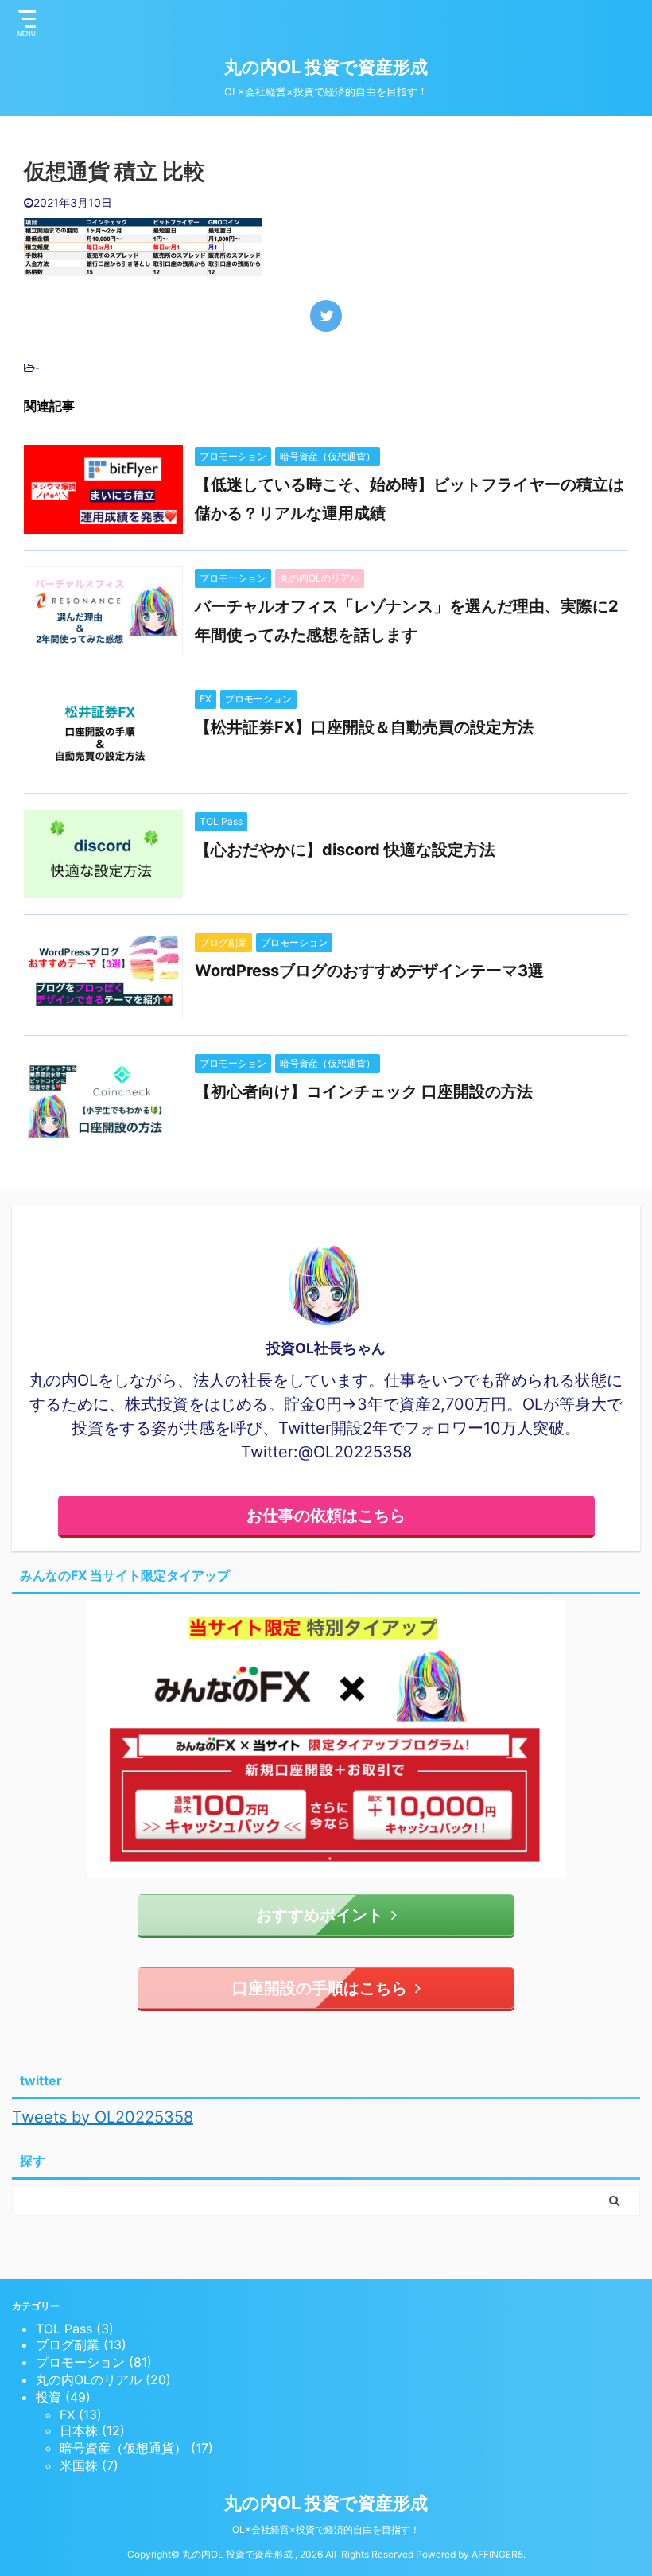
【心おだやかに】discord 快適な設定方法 (345, 850)
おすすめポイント (320, 1915)
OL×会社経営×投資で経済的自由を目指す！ (326, 2529)
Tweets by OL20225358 (103, 2117)
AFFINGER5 (497, 2554)
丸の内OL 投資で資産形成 (326, 67)
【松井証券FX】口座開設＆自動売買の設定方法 (364, 727)
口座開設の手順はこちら (320, 1988)
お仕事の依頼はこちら (326, 1516)
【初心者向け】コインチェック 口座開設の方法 (364, 1091)
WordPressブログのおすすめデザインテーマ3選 (369, 971)
